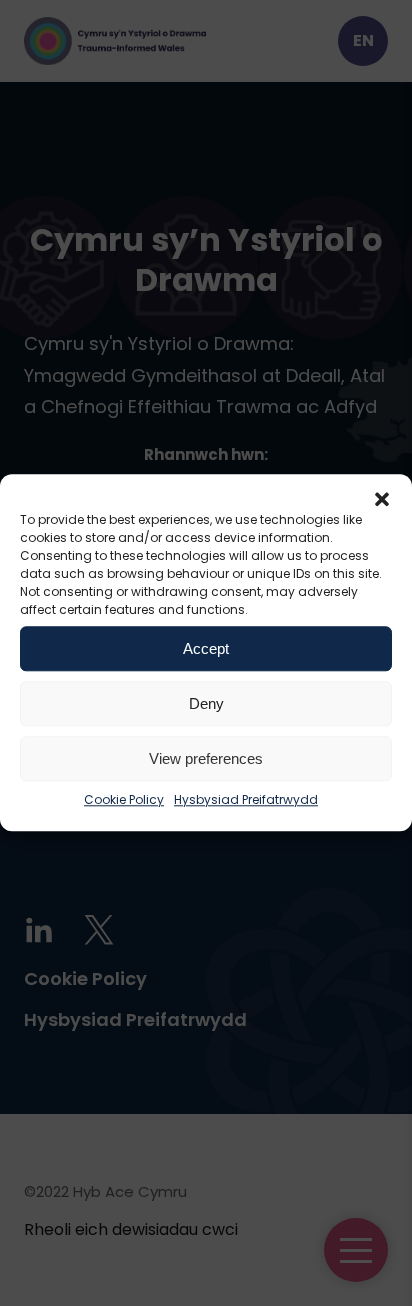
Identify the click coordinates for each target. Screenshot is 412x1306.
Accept (206, 648)
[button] (382, 499)
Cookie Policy (124, 799)
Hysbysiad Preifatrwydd (246, 799)
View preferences (206, 758)
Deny (206, 703)
